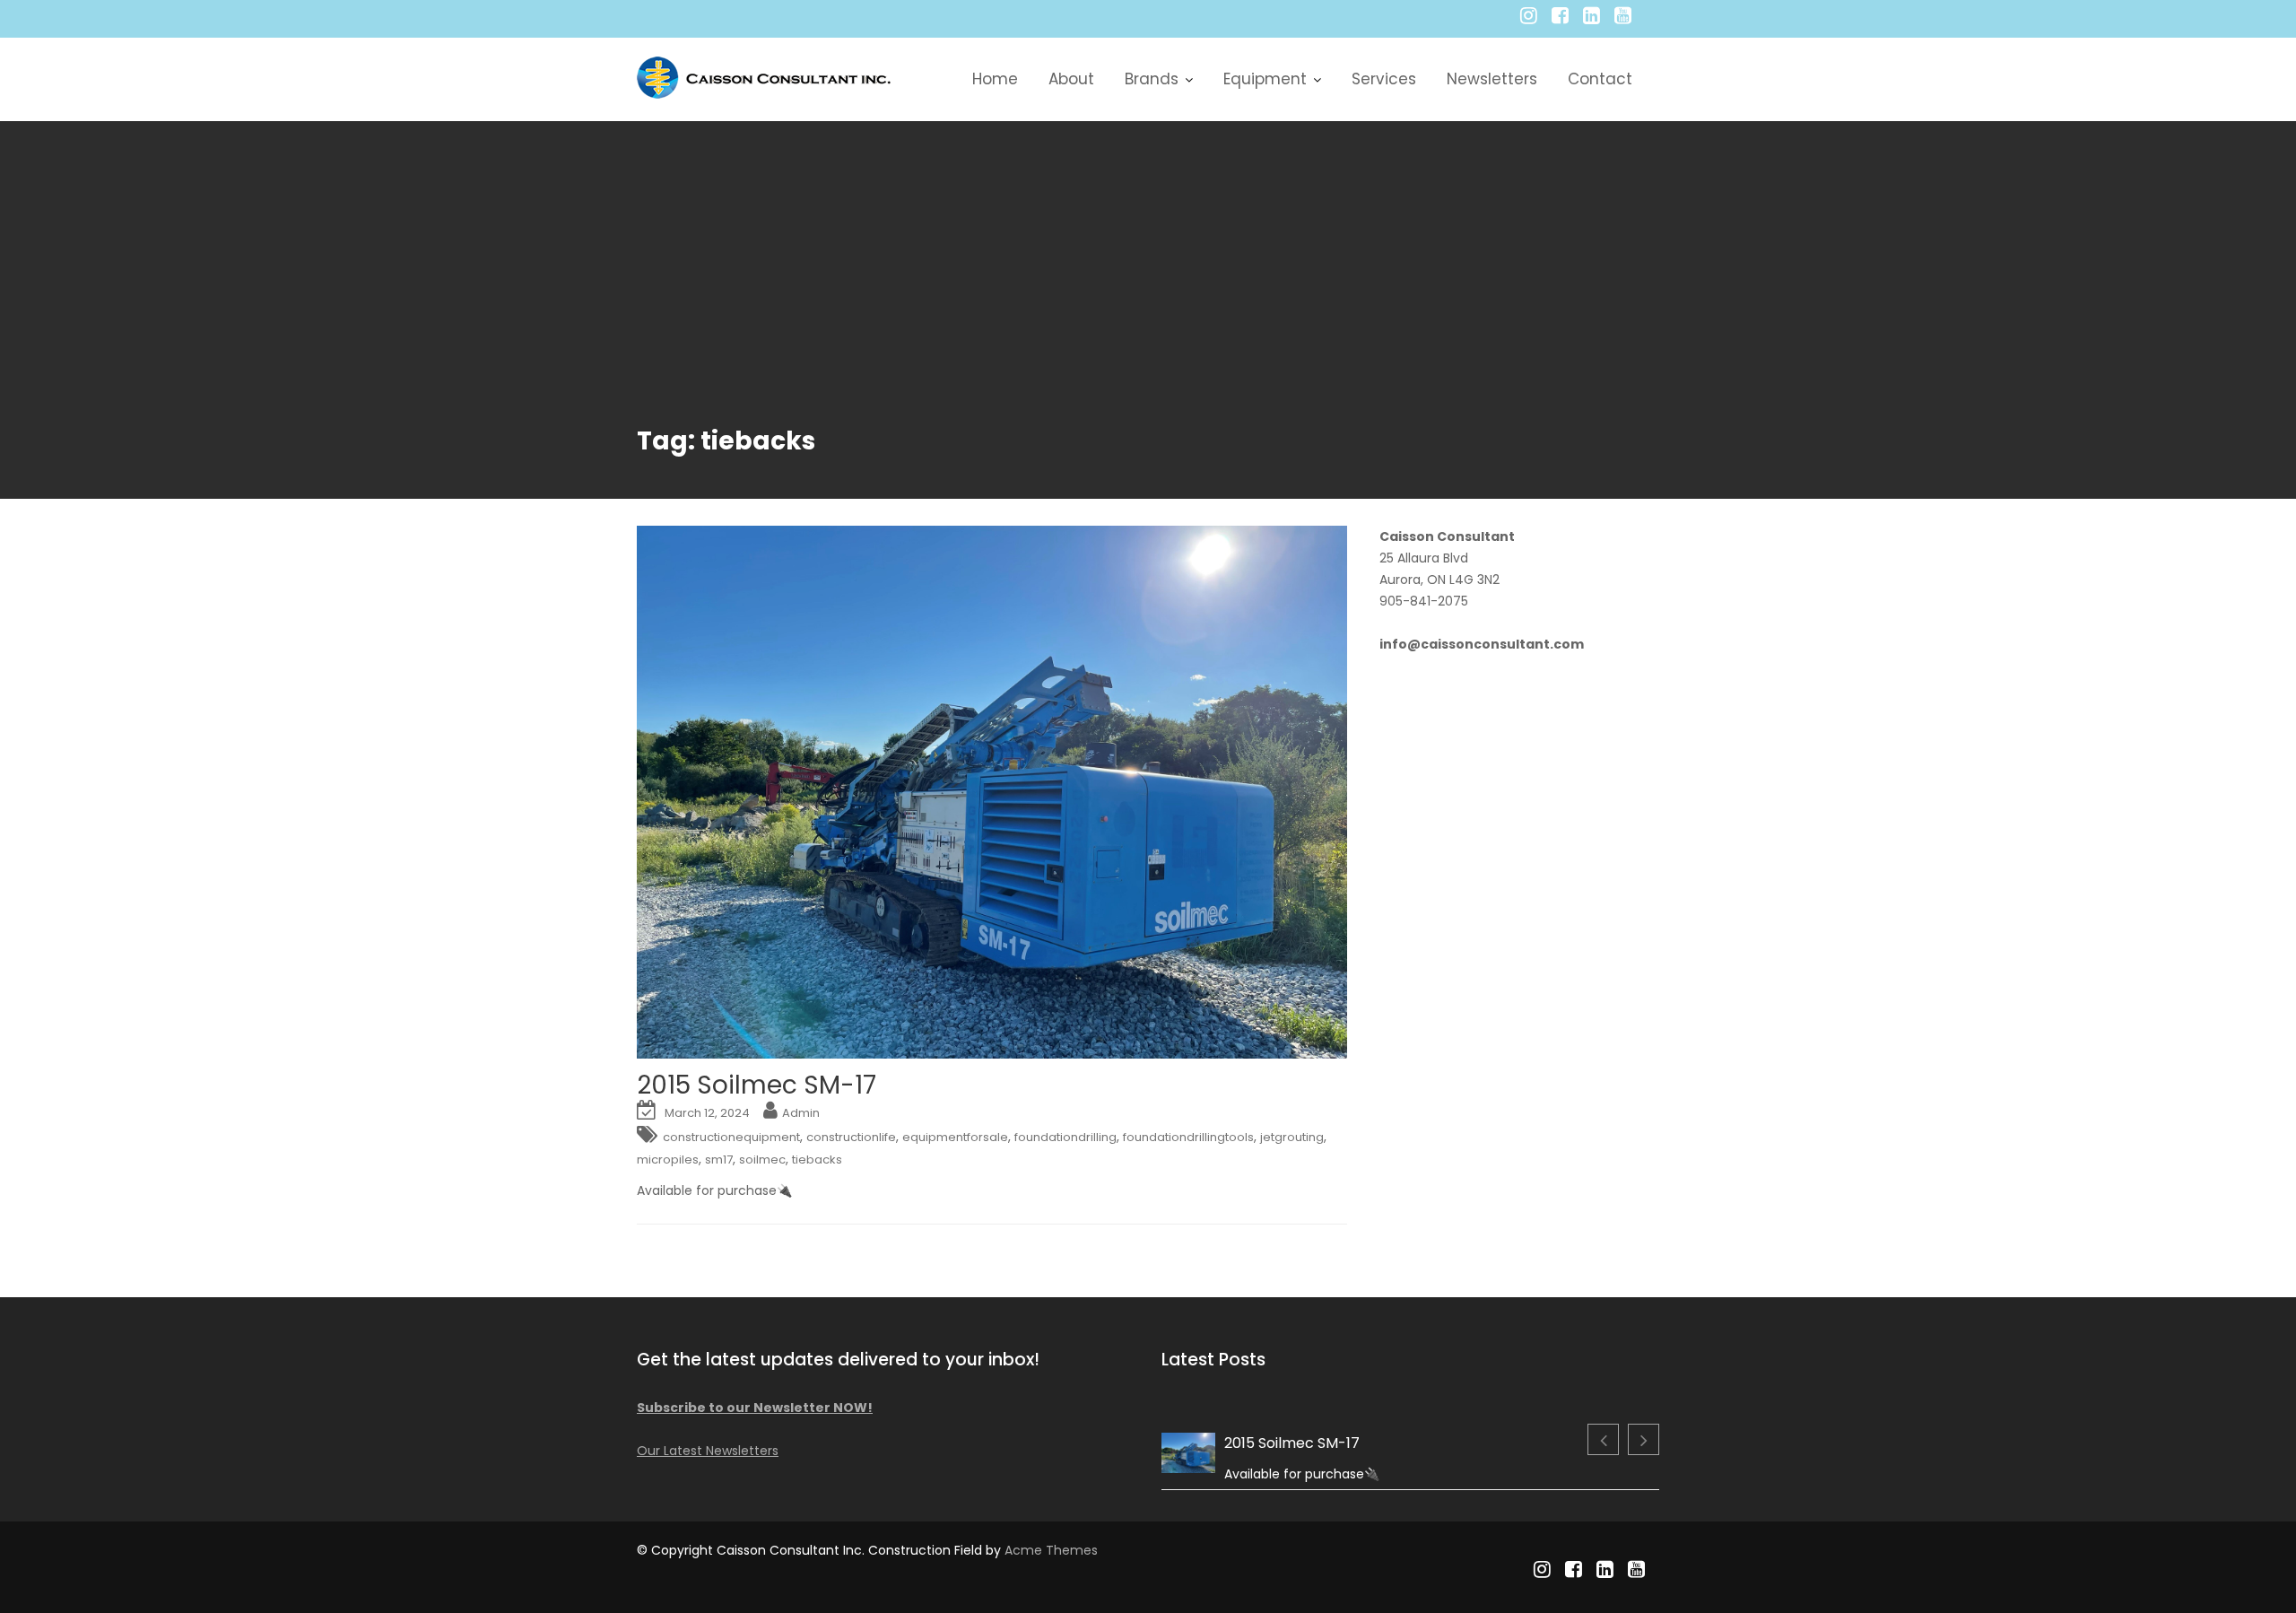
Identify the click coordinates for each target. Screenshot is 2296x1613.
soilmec (762, 1160)
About (1071, 79)
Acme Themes (1051, 1550)
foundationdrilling (1065, 1137)
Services (1384, 79)
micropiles (668, 1160)
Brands (1152, 79)
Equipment (1265, 79)
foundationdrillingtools (1188, 1137)
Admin (801, 1113)
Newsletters (1492, 79)
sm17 (719, 1160)
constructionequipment (731, 1137)
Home (995, 79)
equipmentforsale (955, 1137)
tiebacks (817, 1160)
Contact (1600, 79)
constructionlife (851, 1137)
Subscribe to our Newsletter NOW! (755, 1408)
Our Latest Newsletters (708, 1451)
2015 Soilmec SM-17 (757, 1085)
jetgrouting (1292, 1137)
